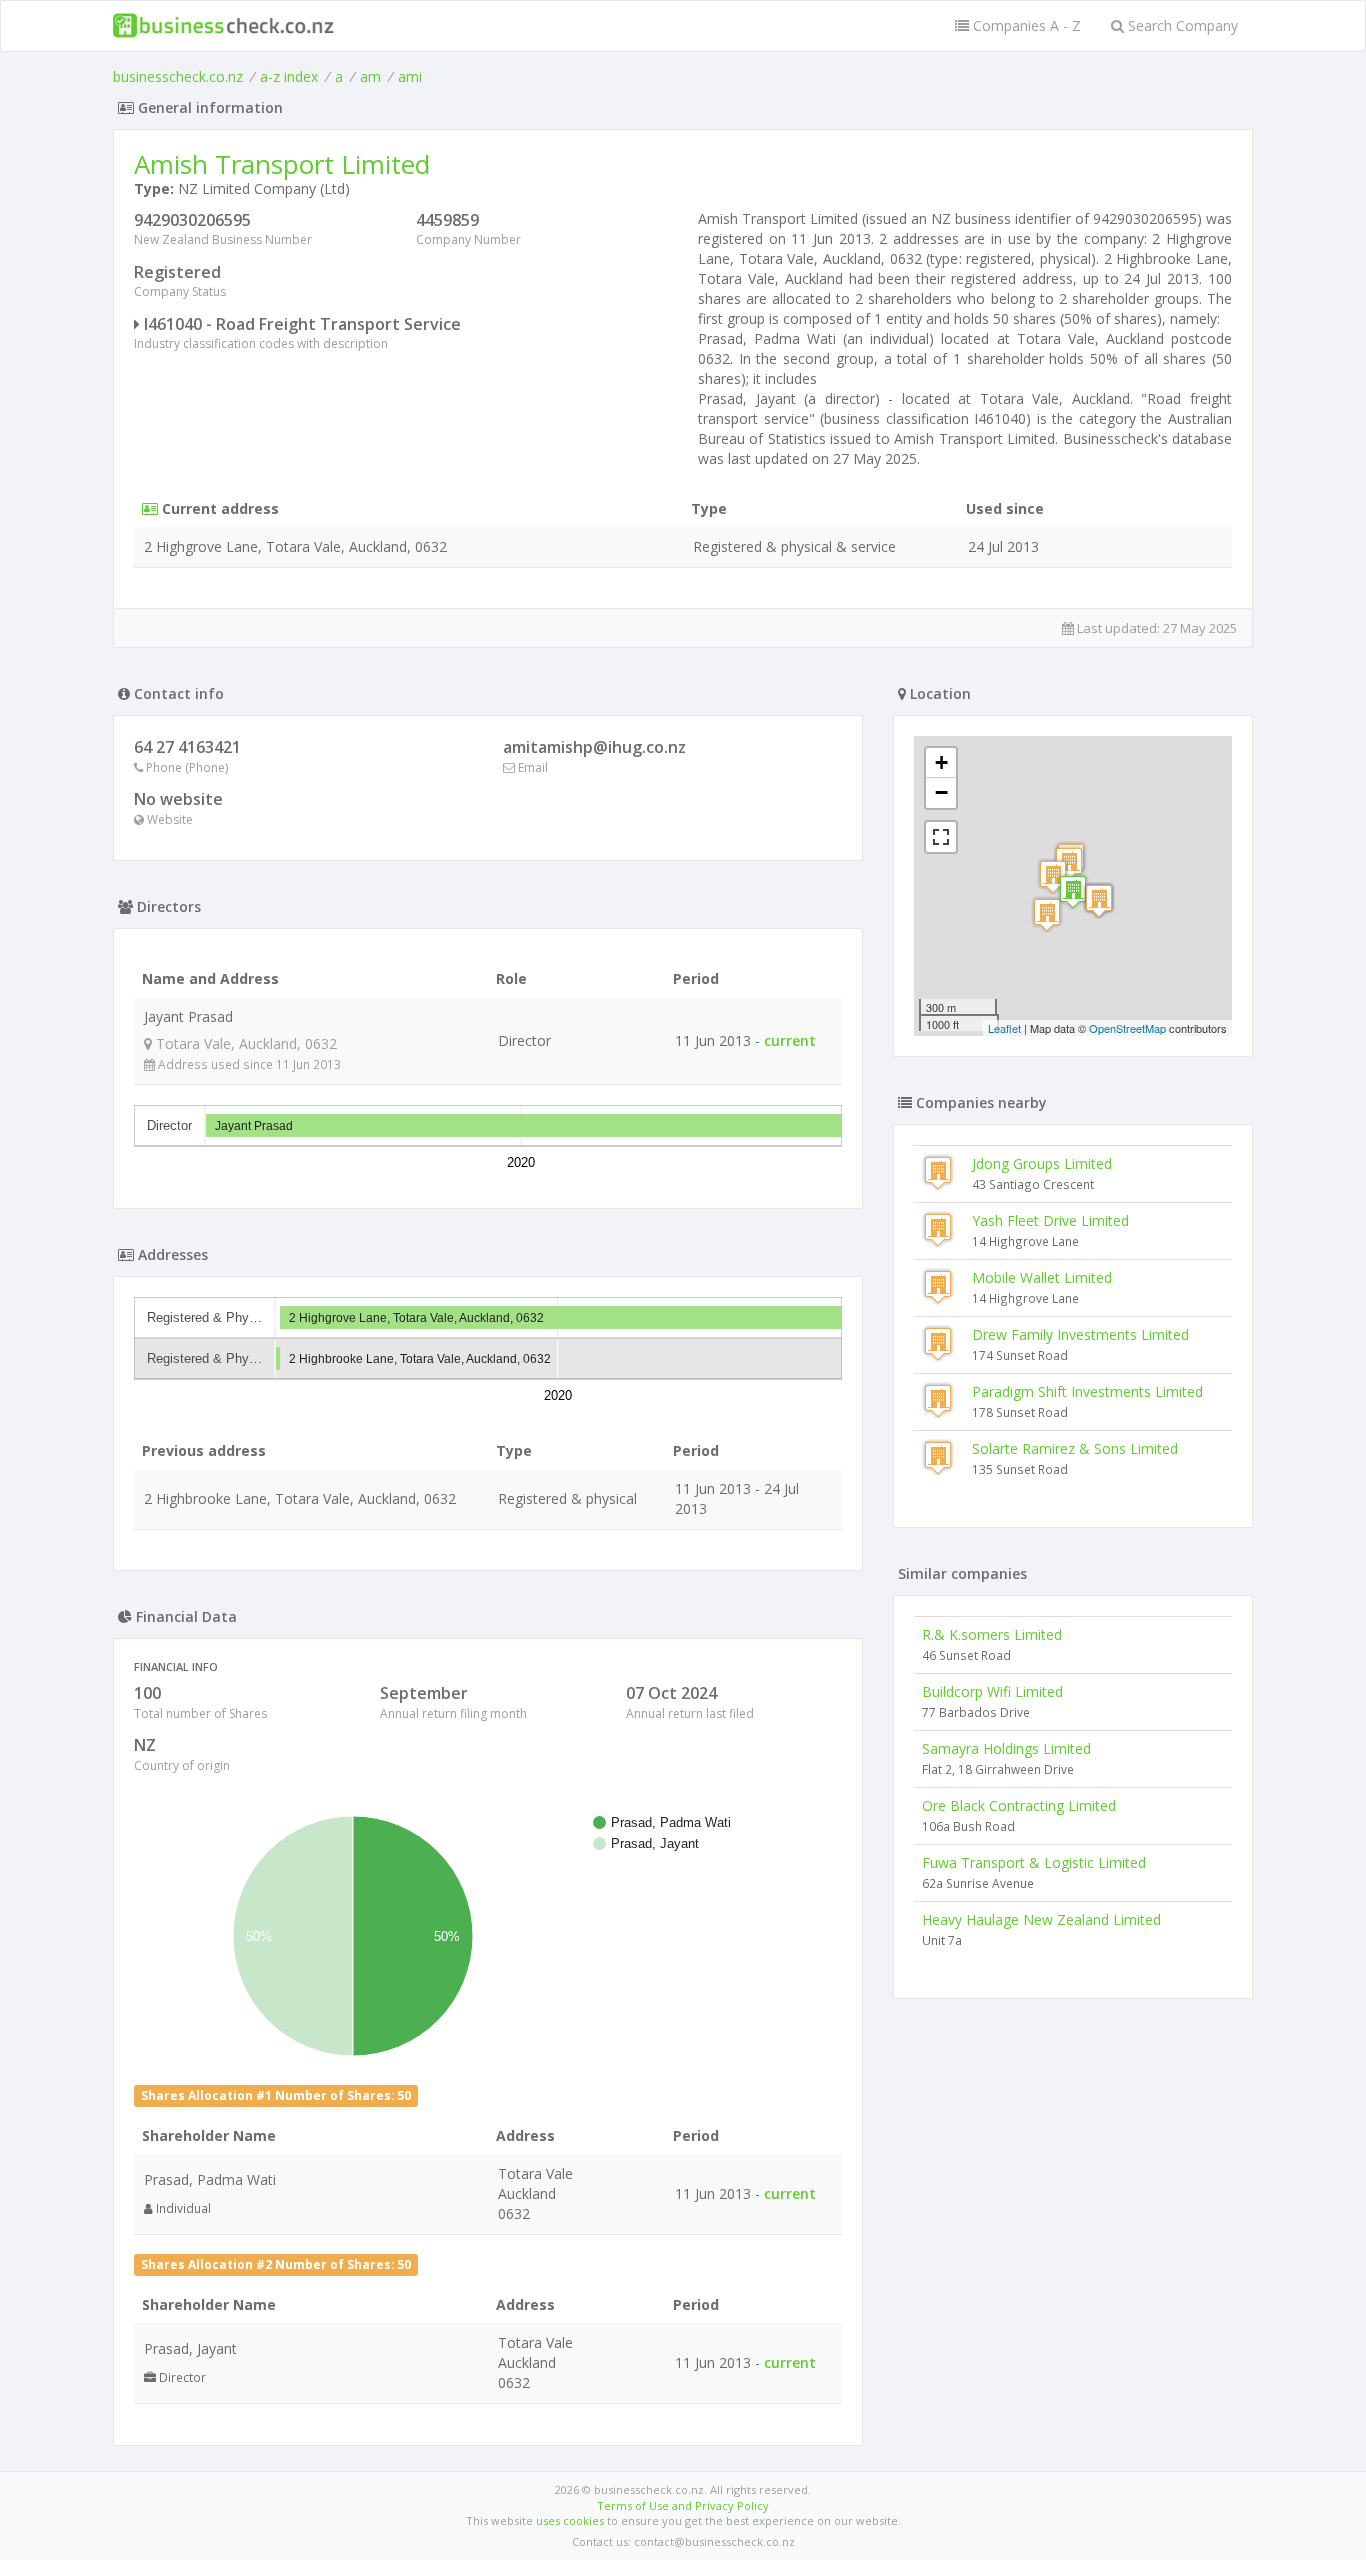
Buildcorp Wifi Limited (992, 1691)
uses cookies (570, 2520)
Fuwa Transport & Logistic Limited (1034, 1862)
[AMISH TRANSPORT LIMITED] (1073, 891)
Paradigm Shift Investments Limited (1087, 1391)
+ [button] (941, 762)
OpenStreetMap (1127, 1028)
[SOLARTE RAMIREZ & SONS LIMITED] (1047, 914)
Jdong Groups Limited (1042, 1163)
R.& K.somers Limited (992, 1634)
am (370, 76)
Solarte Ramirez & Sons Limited (1075, 1448)
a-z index (289, 76)
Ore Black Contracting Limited (1019, 1805)
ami (410, 76)
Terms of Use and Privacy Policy (683, 2505)
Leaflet (1004, 1028)
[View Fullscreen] (941, 837)
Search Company (1181, 25)
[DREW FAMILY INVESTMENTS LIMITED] (1069, 863)
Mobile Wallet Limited (1042, 1277)
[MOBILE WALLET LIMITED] (1099, 900)
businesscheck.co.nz (178, 76)
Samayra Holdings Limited (1006, 1748)
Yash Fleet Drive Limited (1050, 1220)
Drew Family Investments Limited (1080, 1334)
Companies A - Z (1025, 25)
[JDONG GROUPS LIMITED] (1053, 876)
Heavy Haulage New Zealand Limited (1041, 1919)
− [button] (941, 792)
